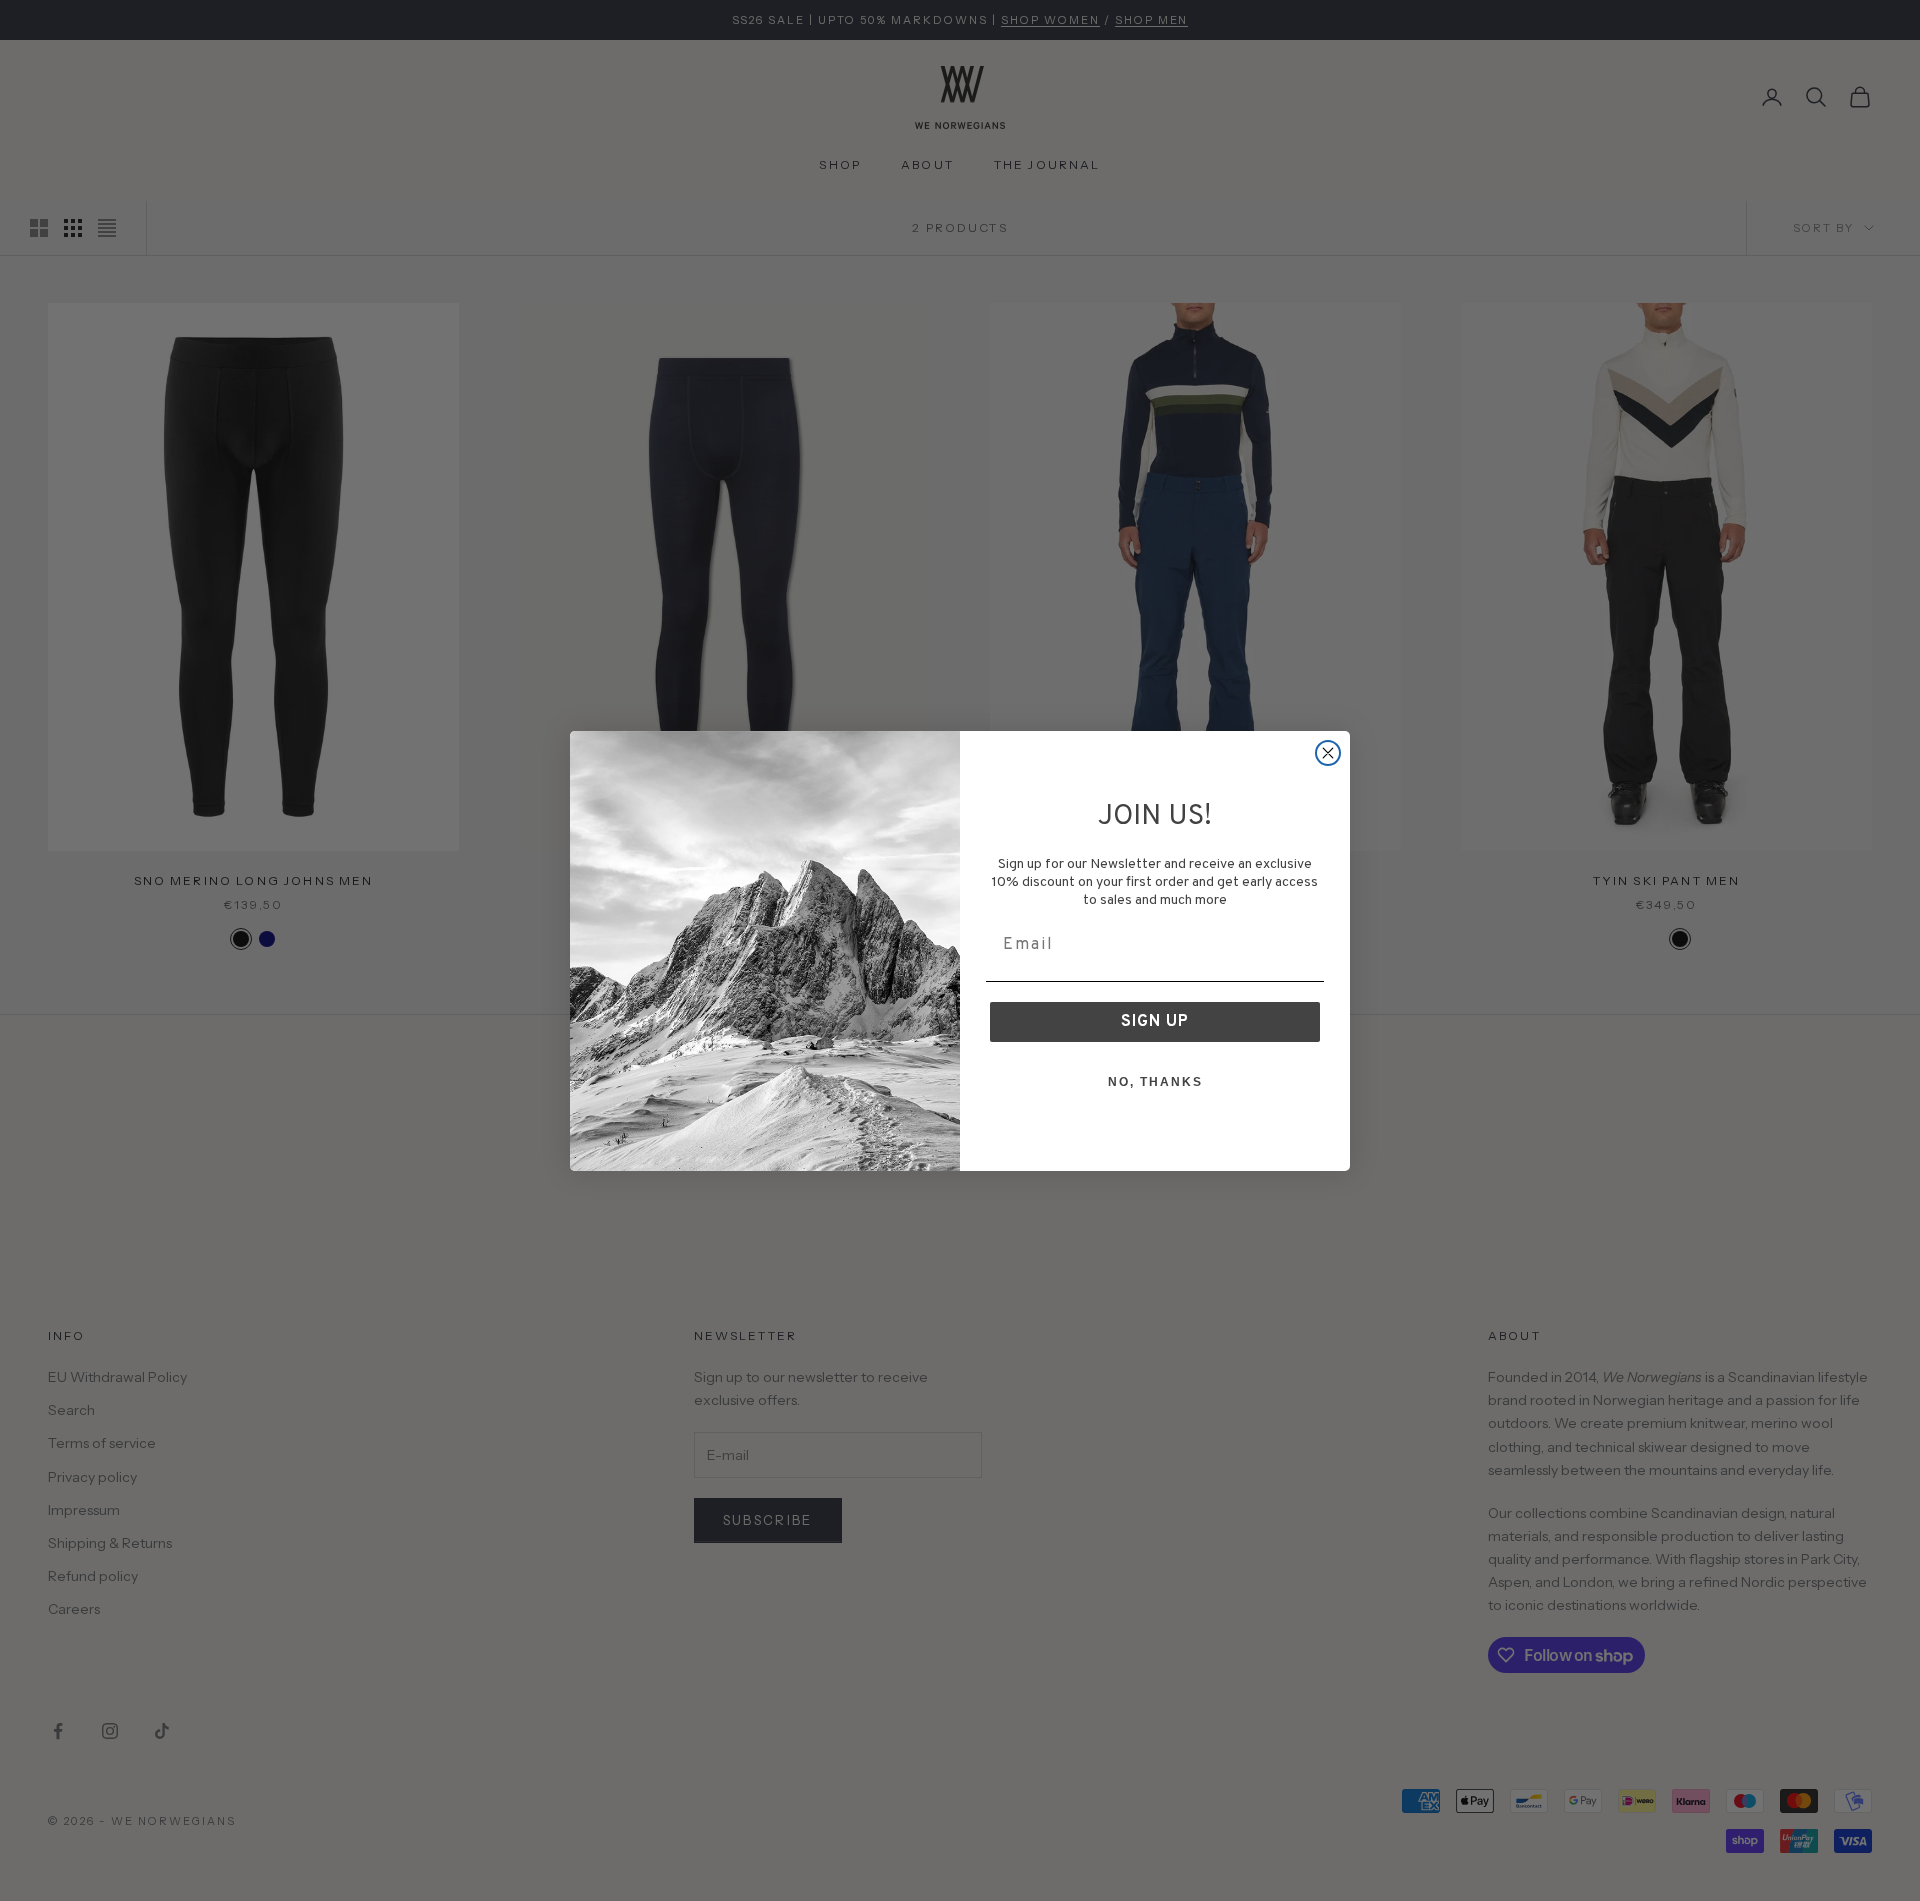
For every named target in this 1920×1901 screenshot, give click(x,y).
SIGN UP (1155, 1022)
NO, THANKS (1155, 1082)
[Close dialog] (1328, 753)
